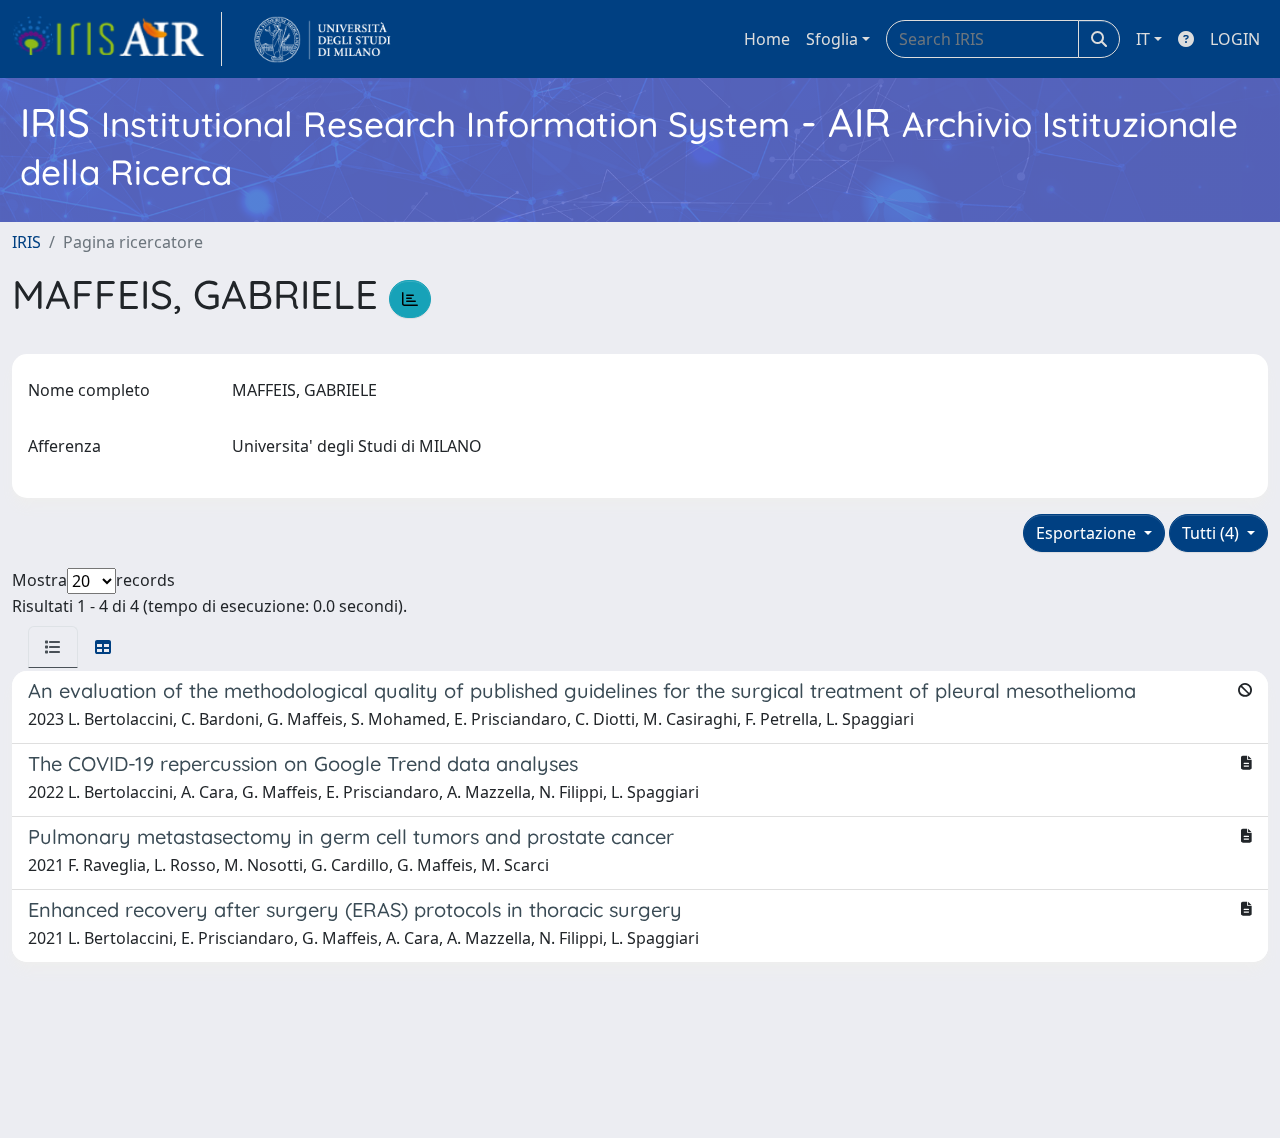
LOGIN (1235, 39)
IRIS (26, 242)
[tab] (53, 647)
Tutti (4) (1212, 533)
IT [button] (1143, 39)
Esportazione (1088, 533)
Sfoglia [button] (832, 39)
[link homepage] (117, 39)
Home (767, 39)
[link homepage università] (322, 39)
